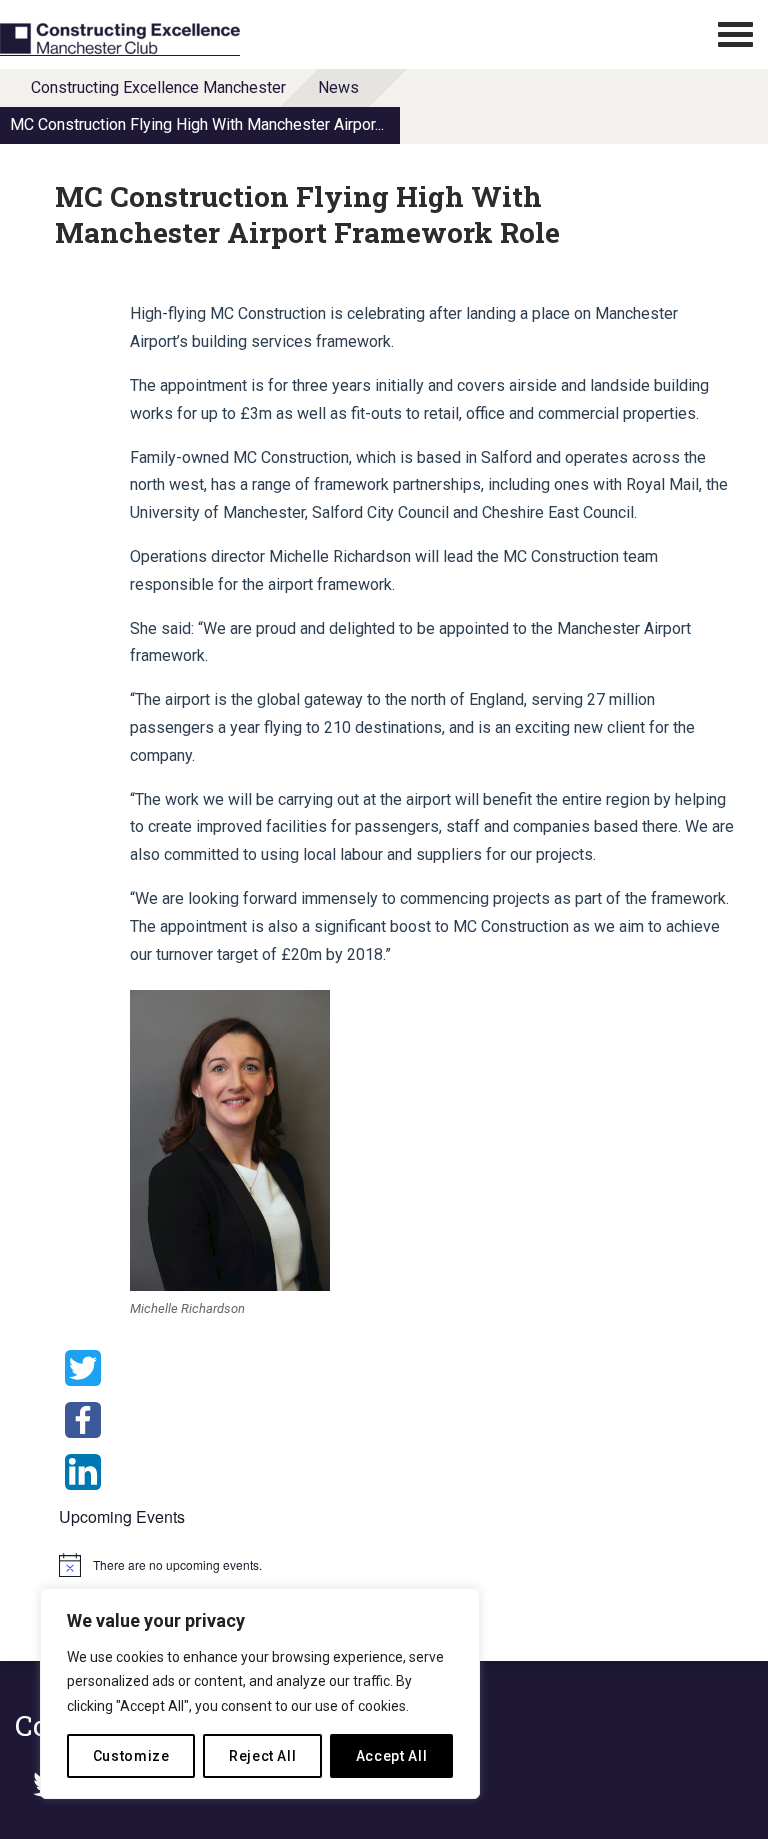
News (338, 87)
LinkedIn (83, 1472)
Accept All (392, 1756)
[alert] (325, 1565)
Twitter (83, 1368)
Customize (131, 1756)
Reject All (263, 1756)
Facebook (83, 1420)
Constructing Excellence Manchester (158, 87)
